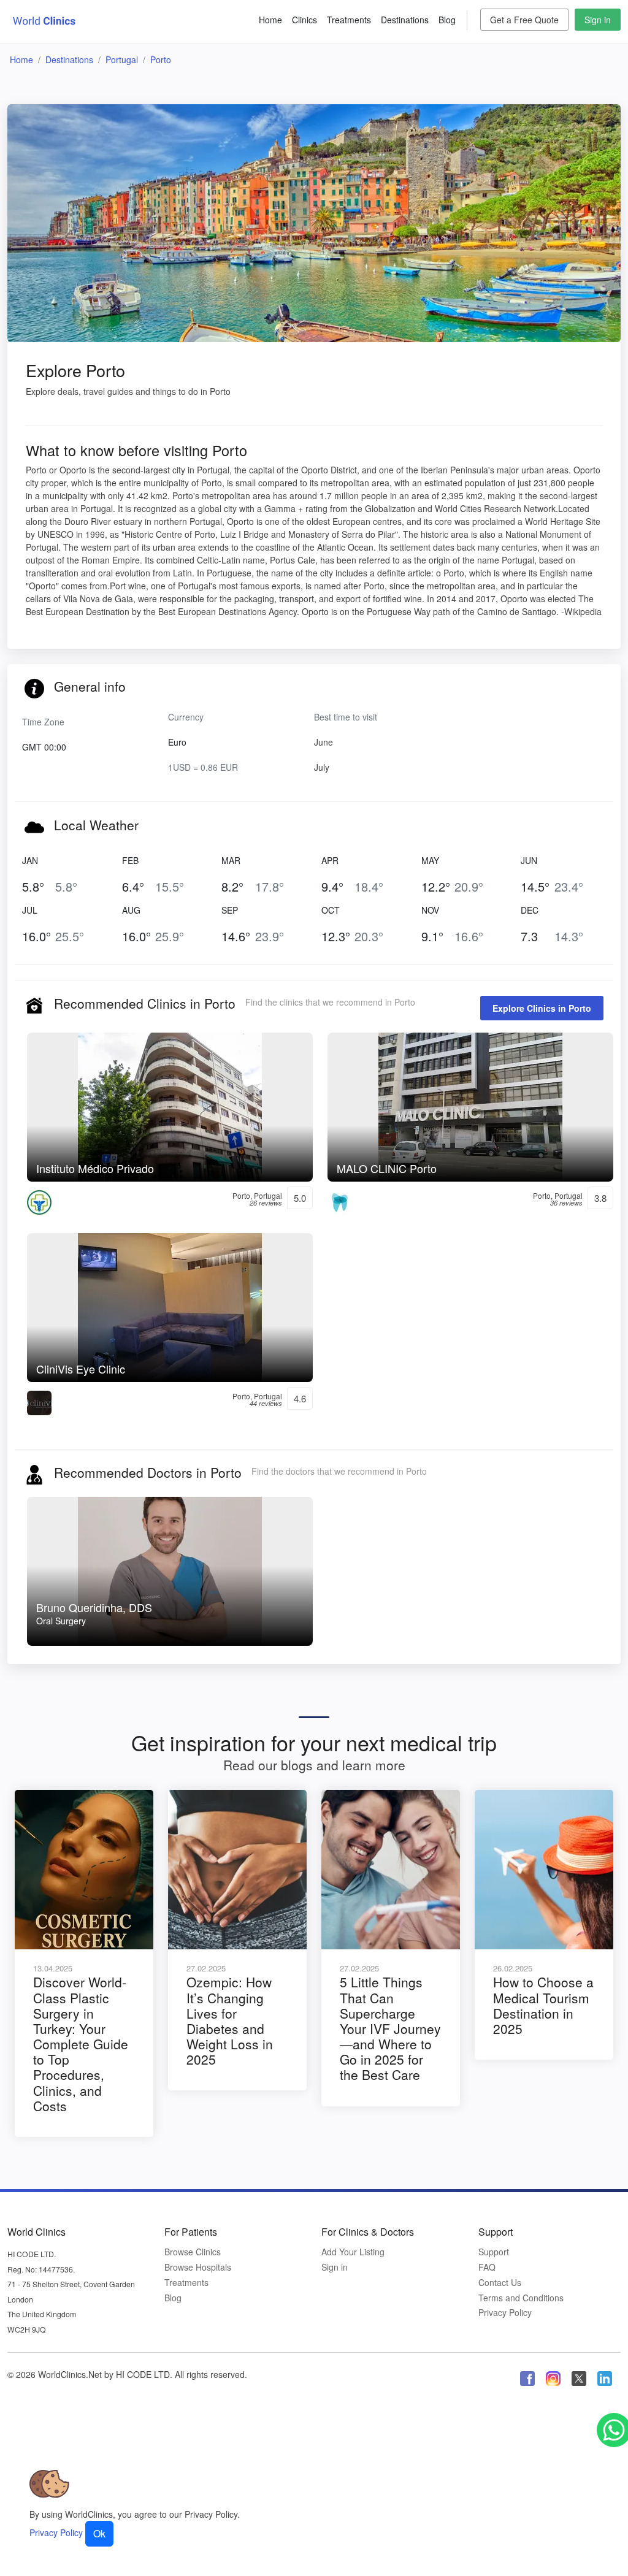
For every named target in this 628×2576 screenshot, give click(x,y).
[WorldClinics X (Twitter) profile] (579, 2378)
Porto (161, 59)
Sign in (598, 20)
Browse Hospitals (198, 2267)
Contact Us (500, 2283)
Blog (447, 20)
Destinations (405, 20)
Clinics (304, 20)
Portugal (122, 59)
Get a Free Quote (524, 20)
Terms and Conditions (521, 2298)
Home (270, 20)
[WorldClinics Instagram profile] (553, 2378)
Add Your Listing (353, 2252)
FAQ (487, 2267)
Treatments (349, 20)
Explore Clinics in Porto (542, 1008)
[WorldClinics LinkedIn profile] (605, 2378)
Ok (99, 2533)
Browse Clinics (193, 2252)
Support (494, 2252)
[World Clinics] (44, 20)
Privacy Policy (505, 2313)
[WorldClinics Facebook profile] (527, 2378)
